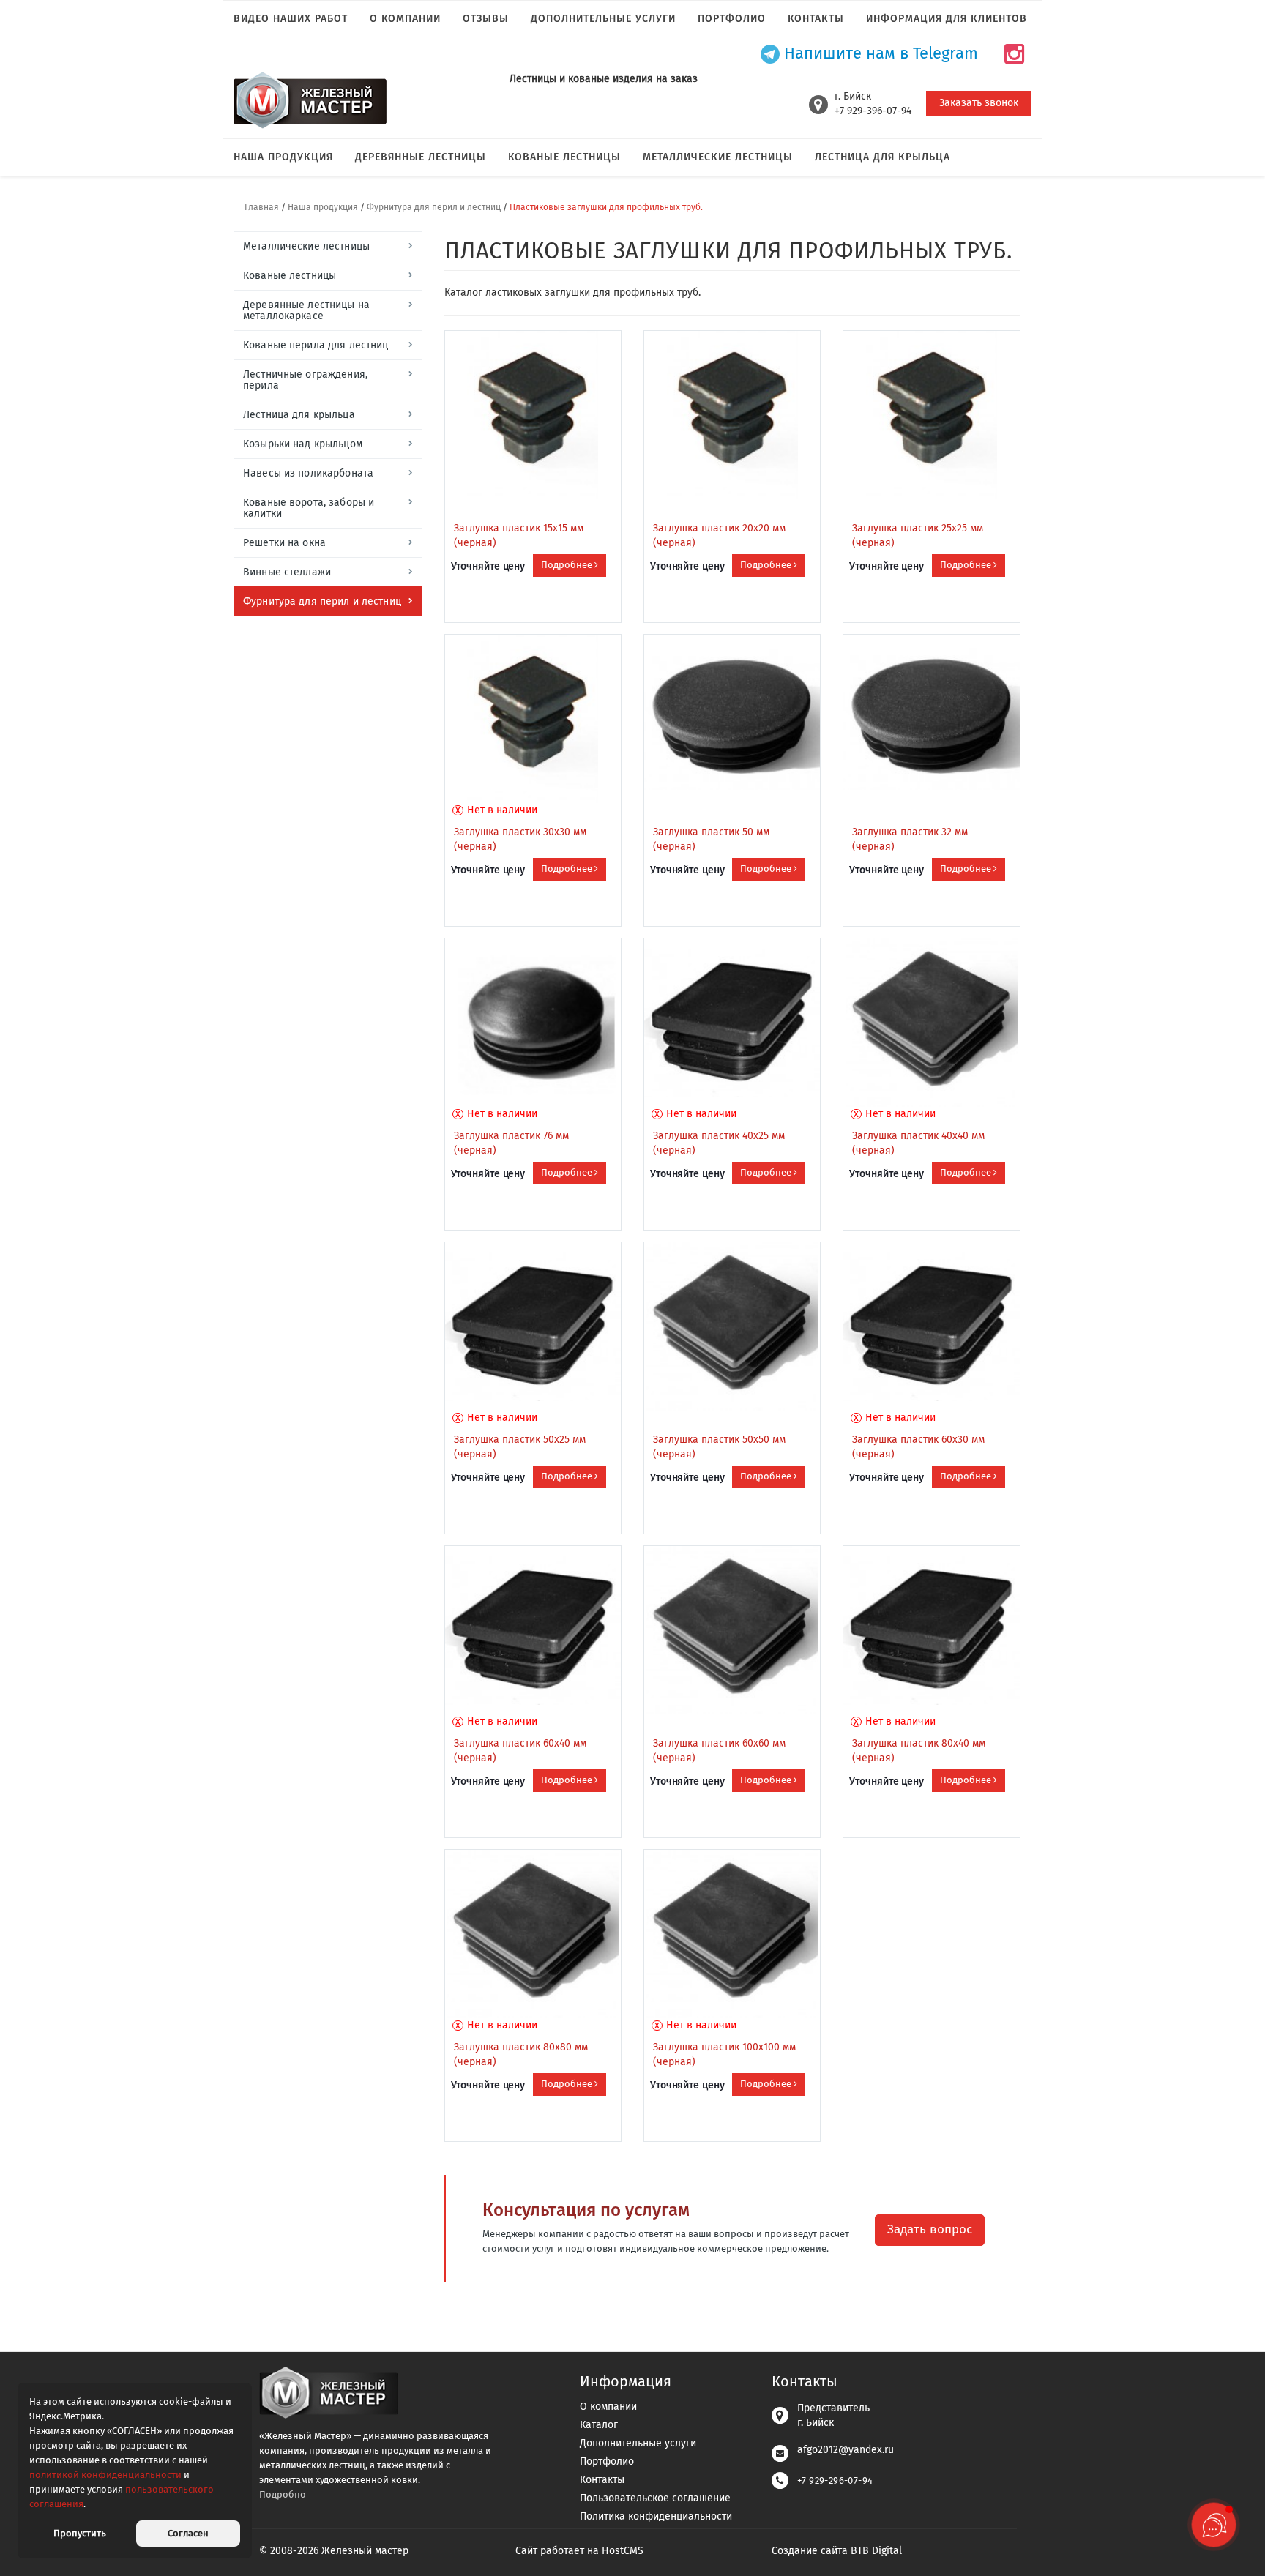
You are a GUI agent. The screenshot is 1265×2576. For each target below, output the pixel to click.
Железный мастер (365, 2551)
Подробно (283, 2494)
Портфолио (732, 19)
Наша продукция (283, 157)
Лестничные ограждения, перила (305, 380)
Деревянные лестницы (421, 157)
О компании (405, 19)
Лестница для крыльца (882, 157)
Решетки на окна (284, 543)
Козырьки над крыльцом (303, 444)
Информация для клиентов (947, 19)
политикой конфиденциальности (105, 2475)
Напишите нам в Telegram (879, 54)
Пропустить (80, 2533)
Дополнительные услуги (603, 19)
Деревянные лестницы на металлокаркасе (306, 310)
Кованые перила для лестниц (316, 345)
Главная (262, 207)
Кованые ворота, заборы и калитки (309, 508)
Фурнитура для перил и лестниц (434, 207)
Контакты (816, 19)
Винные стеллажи (287, 572)
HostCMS (623, 2551)
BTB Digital (876, 2551)
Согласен (188, 2533)
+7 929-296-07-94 (835, 2480)
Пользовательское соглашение (655, 2498)
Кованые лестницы (564, 157)
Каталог (599, 2425)
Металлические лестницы (718, 157)
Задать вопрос (930, 2229)
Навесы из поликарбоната (308, 473)
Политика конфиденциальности (656, 2516)
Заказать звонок (979, 103)
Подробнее (568, 565)
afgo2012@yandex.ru (846, 2450)
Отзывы (486, 19)
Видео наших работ (291, 19)
